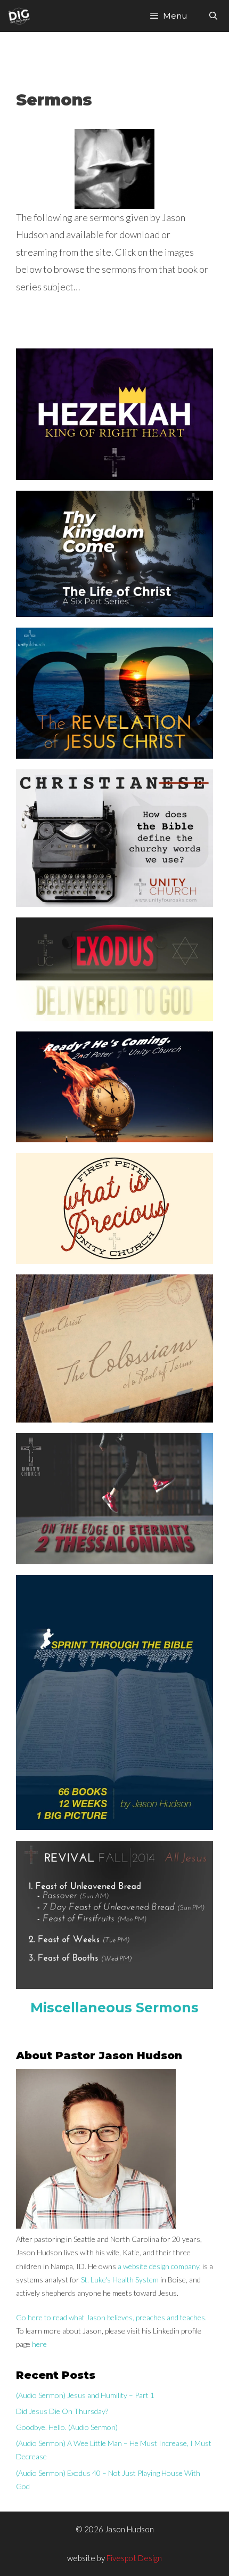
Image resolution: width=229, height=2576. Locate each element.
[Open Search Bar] (213, 16)
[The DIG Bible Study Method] (19, 16)
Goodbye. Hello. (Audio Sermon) (67, 2427)
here (39, 2344)
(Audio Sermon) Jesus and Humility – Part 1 (85, 2395)
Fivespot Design (134, 2558)
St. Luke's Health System (120, 2280)
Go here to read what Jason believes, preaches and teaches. (111, 2317)
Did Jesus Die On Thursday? (62, 2411)
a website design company (158, 2266)
